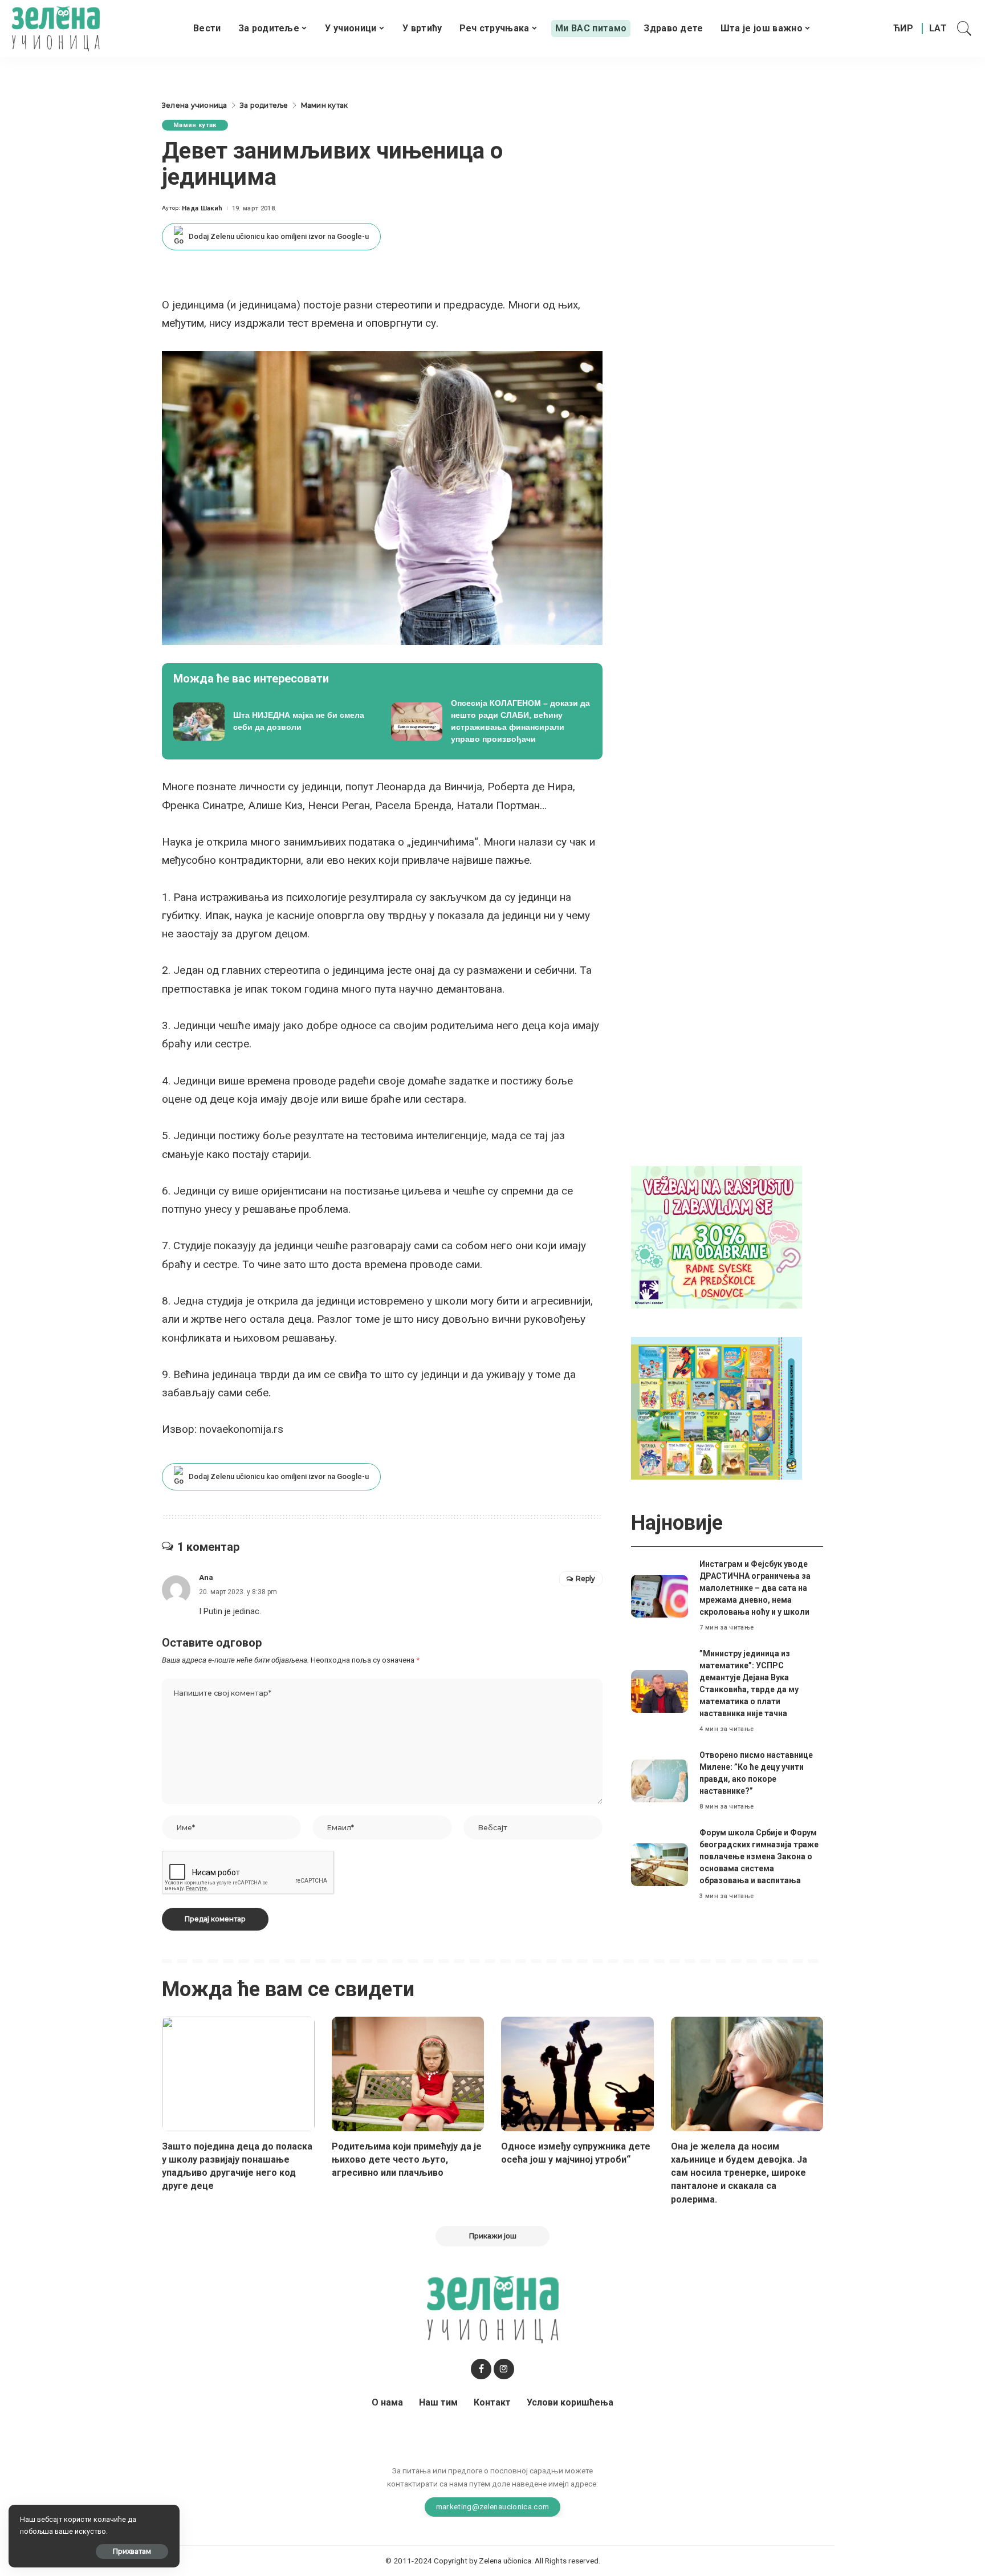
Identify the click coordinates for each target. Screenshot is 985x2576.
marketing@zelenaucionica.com (493, 2506)
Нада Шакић (202, 208)
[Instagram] (504, 2369)
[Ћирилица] (903, 29)
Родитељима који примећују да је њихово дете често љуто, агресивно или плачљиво (407, 2159)
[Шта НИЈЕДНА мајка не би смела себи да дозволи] (274, 721)
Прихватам (132, 2551)
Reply (585, 1578)
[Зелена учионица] (56, 29)
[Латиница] (939, 29)
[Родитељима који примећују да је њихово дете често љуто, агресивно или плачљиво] (408, 2074)
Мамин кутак (195, 125)
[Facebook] (481, 2369)
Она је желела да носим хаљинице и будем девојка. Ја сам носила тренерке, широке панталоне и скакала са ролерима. (739, 2173)
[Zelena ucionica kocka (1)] (717, 1236)
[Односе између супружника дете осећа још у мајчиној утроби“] (577, 2074)
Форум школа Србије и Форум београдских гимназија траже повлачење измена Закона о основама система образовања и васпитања (759, 1856)
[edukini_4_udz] (717, 1407)
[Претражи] (964, 29)
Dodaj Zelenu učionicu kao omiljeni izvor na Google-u (279, 236)
